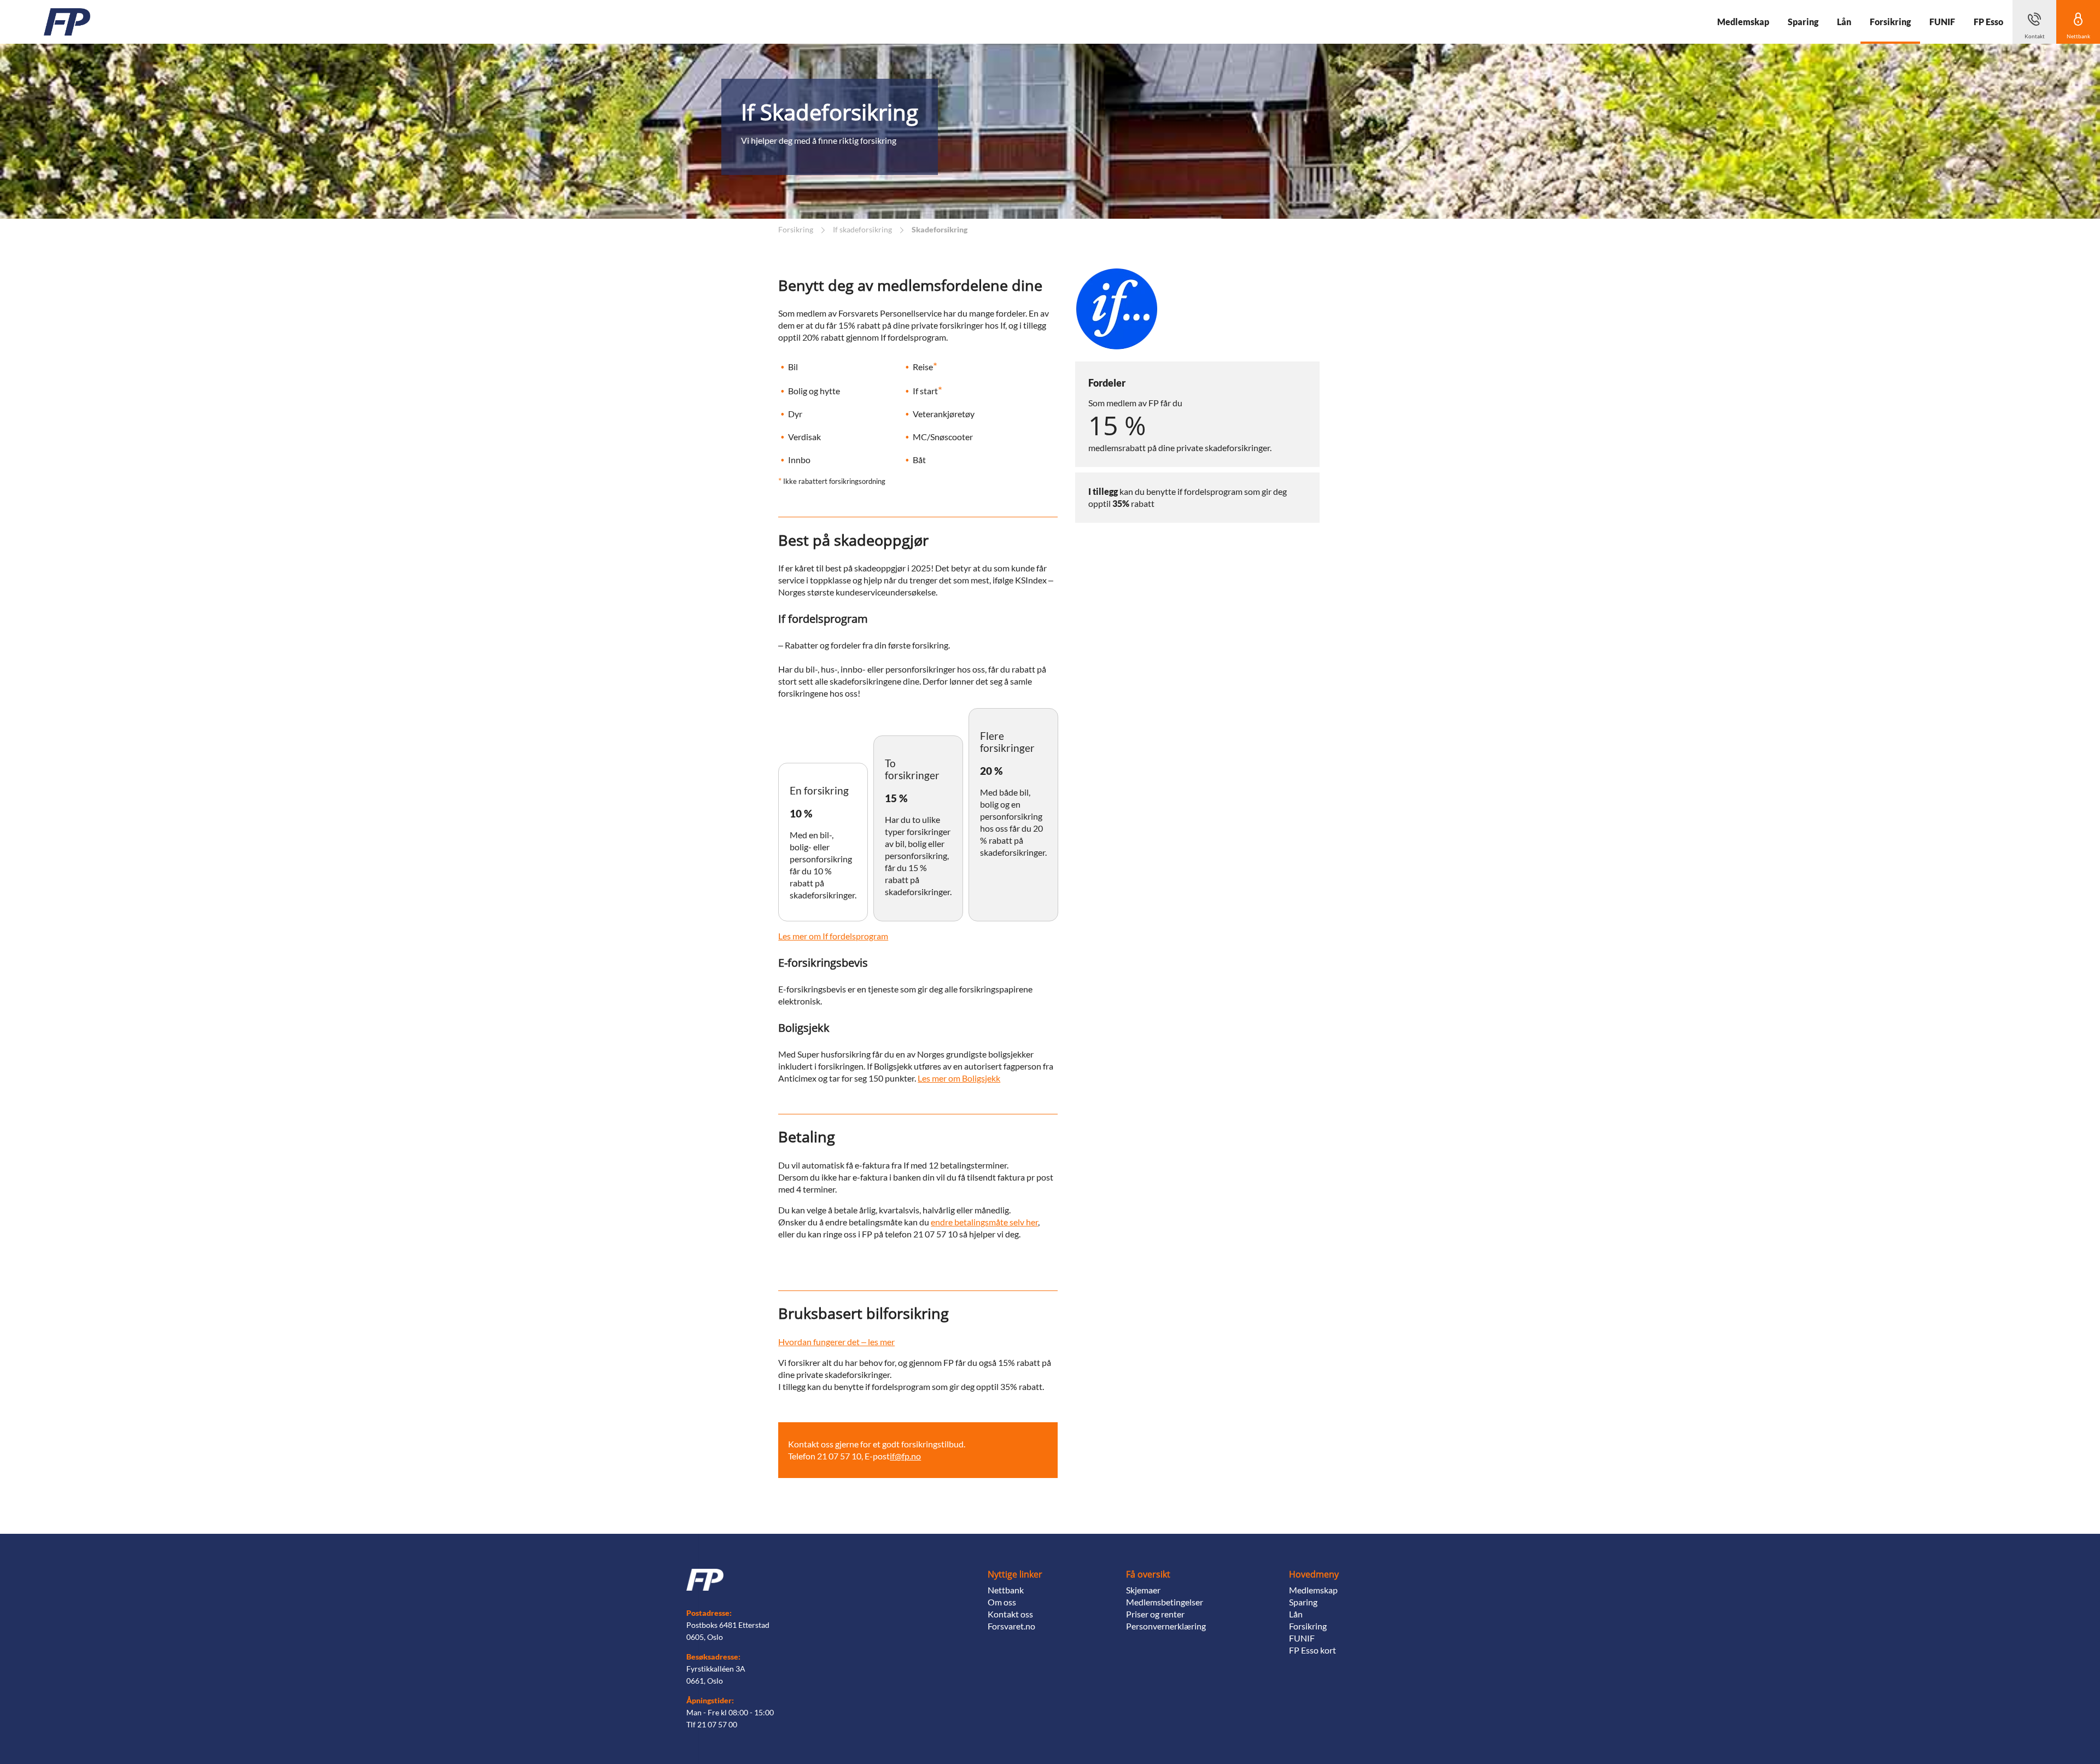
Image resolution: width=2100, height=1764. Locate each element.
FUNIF (1302, 1638)
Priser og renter (1155, 1614)
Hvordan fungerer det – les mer (836, 1342)
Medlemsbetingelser (1165, 1602)
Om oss (1002, 1602)
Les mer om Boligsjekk (959, 1078)
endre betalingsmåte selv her (984, 1222)
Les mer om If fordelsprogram (833, 936)
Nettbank (1006, 1590)
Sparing (1303, 1602)
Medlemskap (1313, 1590)
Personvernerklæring (1166, 1626)
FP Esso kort (1312, 1650)
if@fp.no (905, 1456)
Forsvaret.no (1011, 1626)
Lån (1296, 1614)
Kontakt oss (1010, 1614)
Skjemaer (1143, 1590)
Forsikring (1308, 1626)
